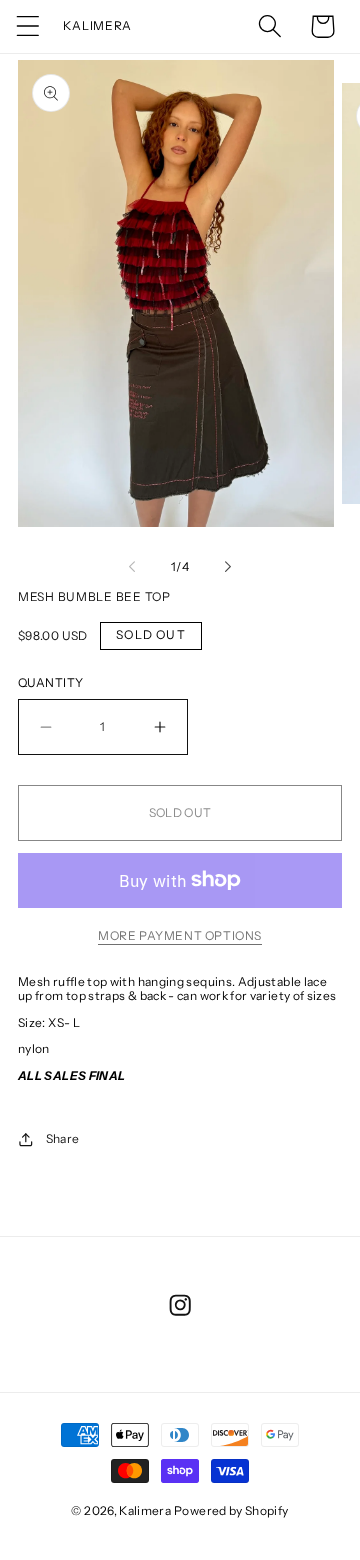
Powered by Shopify (231, 1510)
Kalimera (145, 1510)
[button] (28, 26)
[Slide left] (132, 567)
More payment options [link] (180, 935)
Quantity (51, 682)
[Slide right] (228, 567)
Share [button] (62, 1138)
